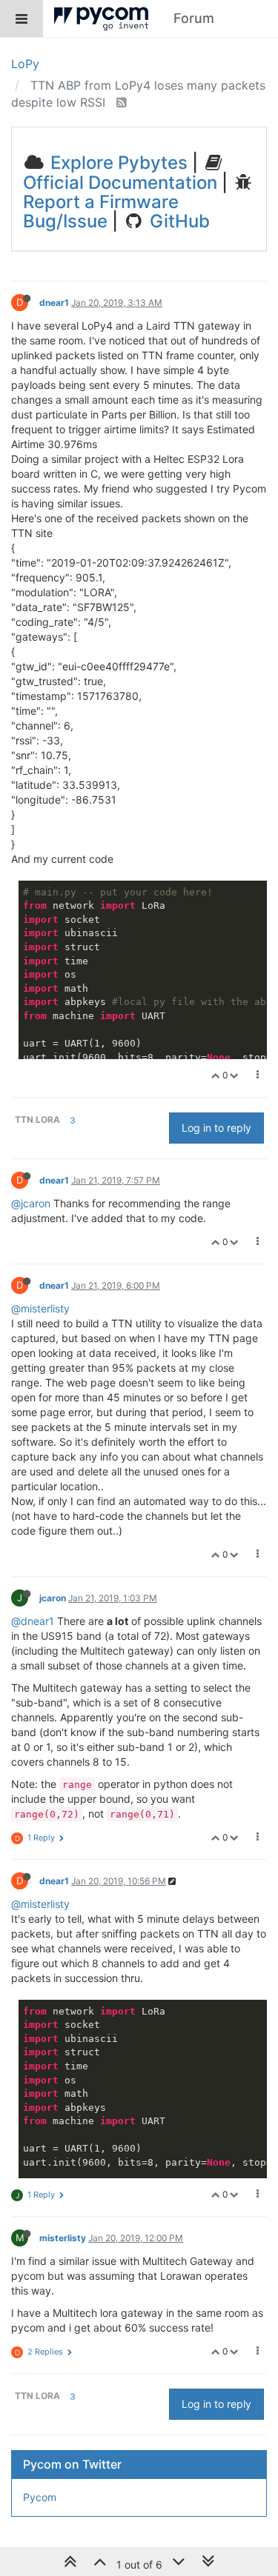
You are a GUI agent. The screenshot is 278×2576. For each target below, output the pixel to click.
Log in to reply (216, 1128)
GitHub (178, 221)
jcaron (53, 1598)
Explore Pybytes (117, 163)
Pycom (40, 2497)
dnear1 (54, 303)
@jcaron (31, 1203)
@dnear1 (33, 1621)
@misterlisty (40, 1308)
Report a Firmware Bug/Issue (101, 211)
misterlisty (63, 2238)
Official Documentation (120, 183)
